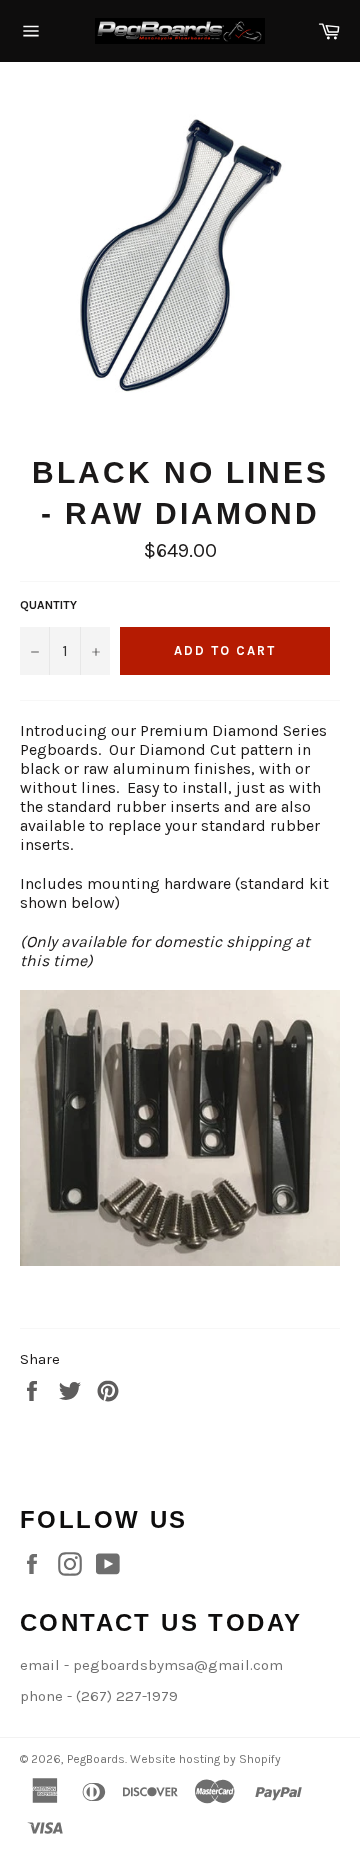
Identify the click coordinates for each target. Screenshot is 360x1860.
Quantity (48, 605)
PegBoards (96, 1759)
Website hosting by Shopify (205, 1759)
